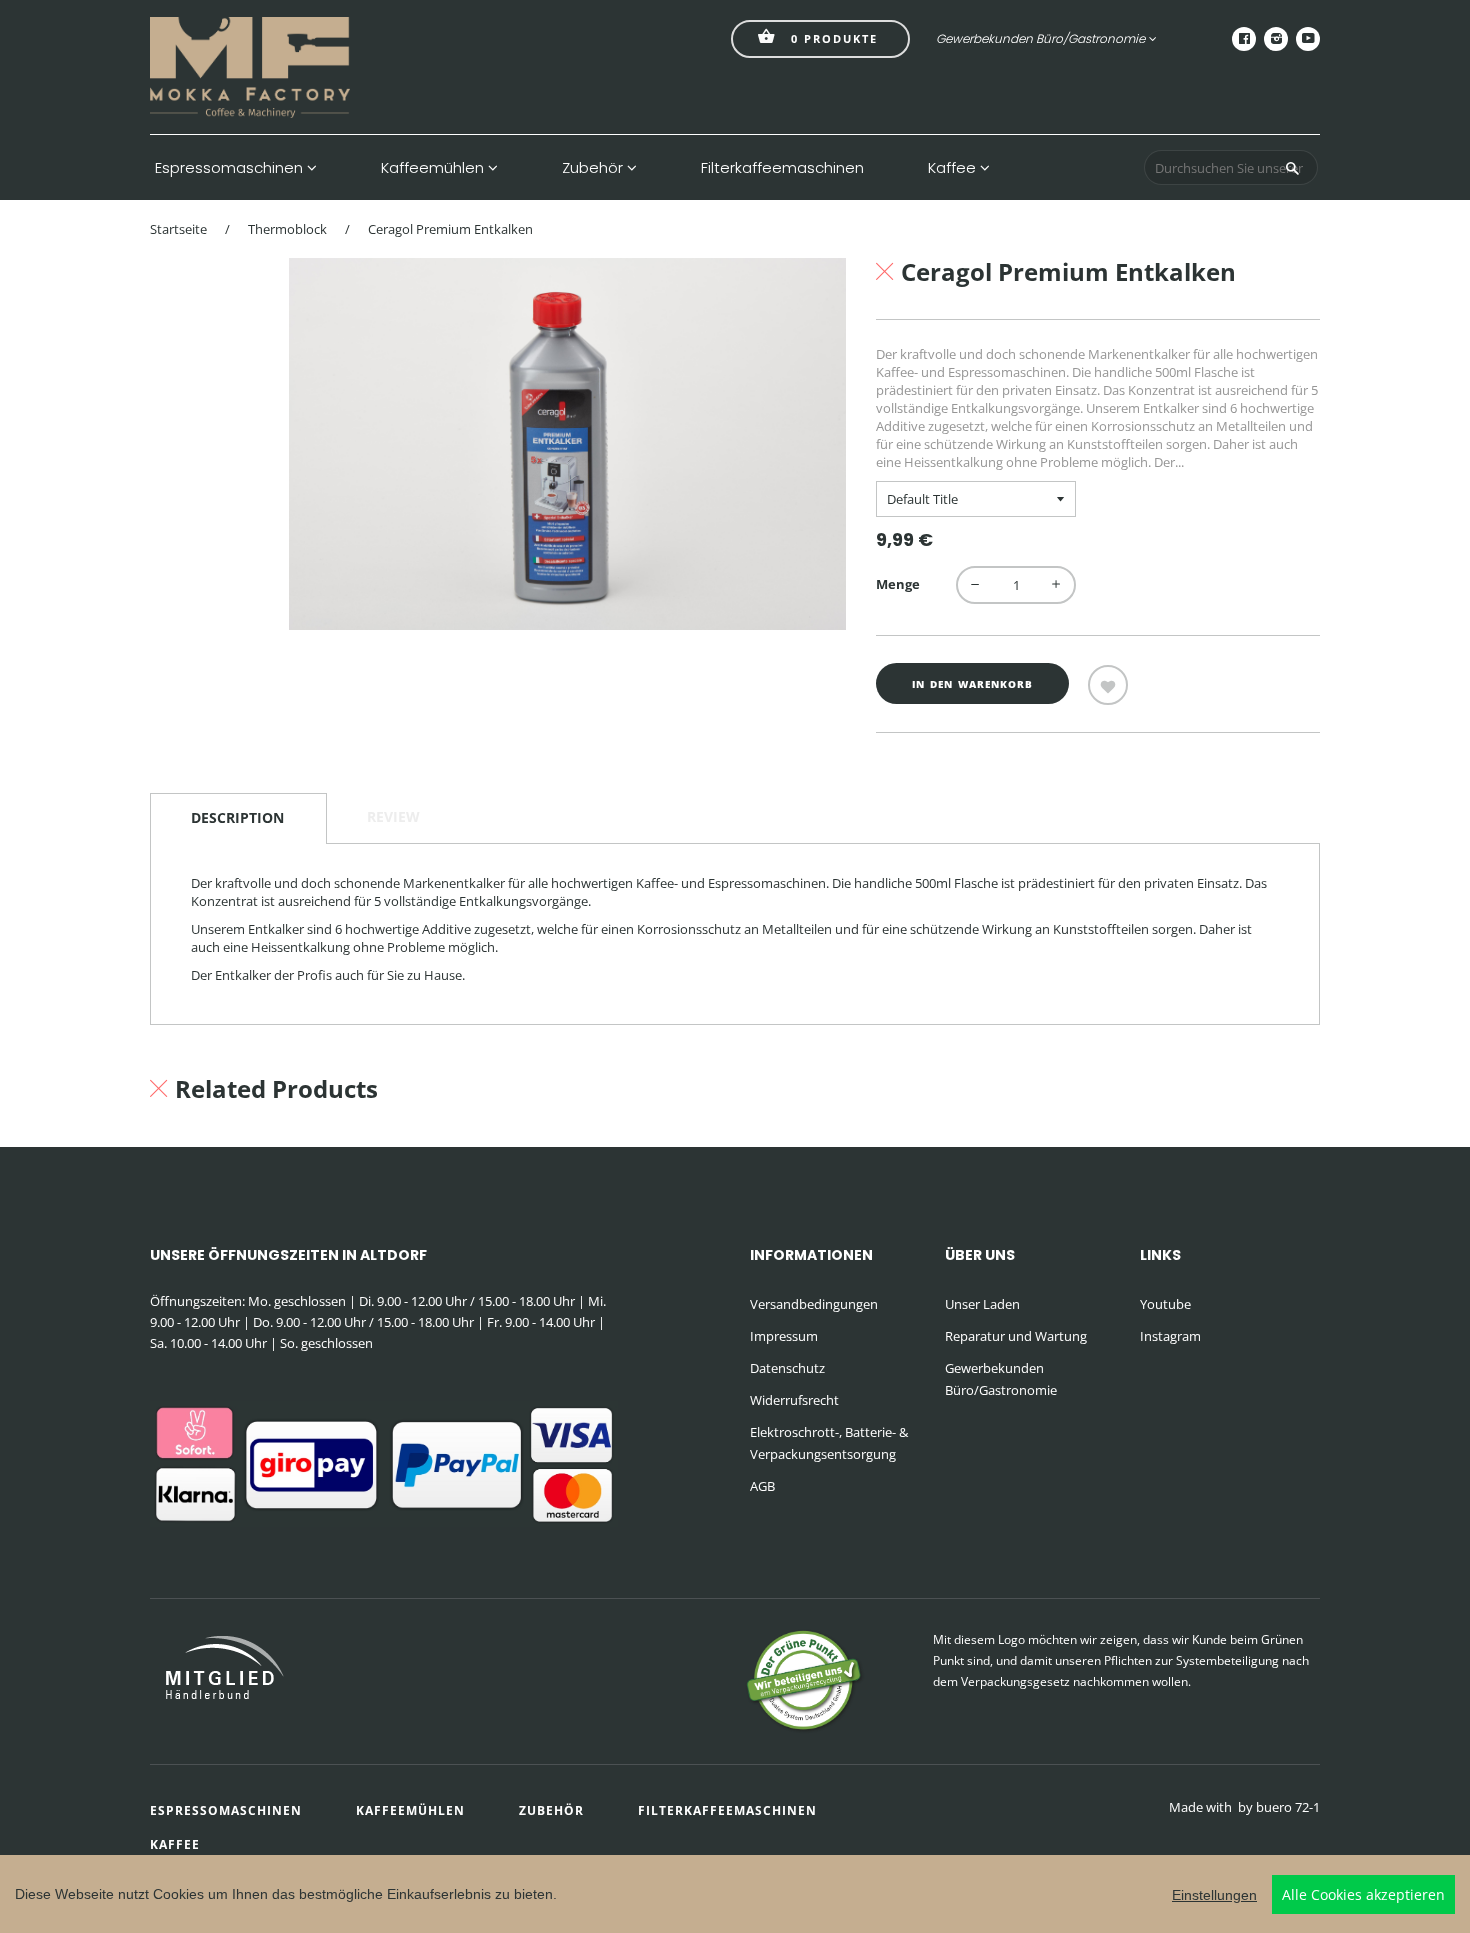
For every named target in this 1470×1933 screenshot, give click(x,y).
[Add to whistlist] (1108, 685)
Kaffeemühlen (434, 168)
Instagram (1170, 1336)
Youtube (1165, 1304)
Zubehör (594, 168)
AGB (762, 1486)
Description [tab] (237, 817)
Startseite (178, 229)
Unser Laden (982, 1304)
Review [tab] (393, 816)
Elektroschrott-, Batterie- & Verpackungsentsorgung (829, 1443)
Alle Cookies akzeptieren (1363, 1894)
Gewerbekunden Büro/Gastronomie (1040, 38)
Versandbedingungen (814, 1304)
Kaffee (954, 168)
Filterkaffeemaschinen (782, 168)
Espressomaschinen (231, 168)
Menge (898, 584)
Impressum (784, 1336)
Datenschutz (787, 1368)
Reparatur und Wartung (1016, 1336)
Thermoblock (287, 229)
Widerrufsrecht (794, 1400)
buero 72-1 (1288, 1807)
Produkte (834, 38)
